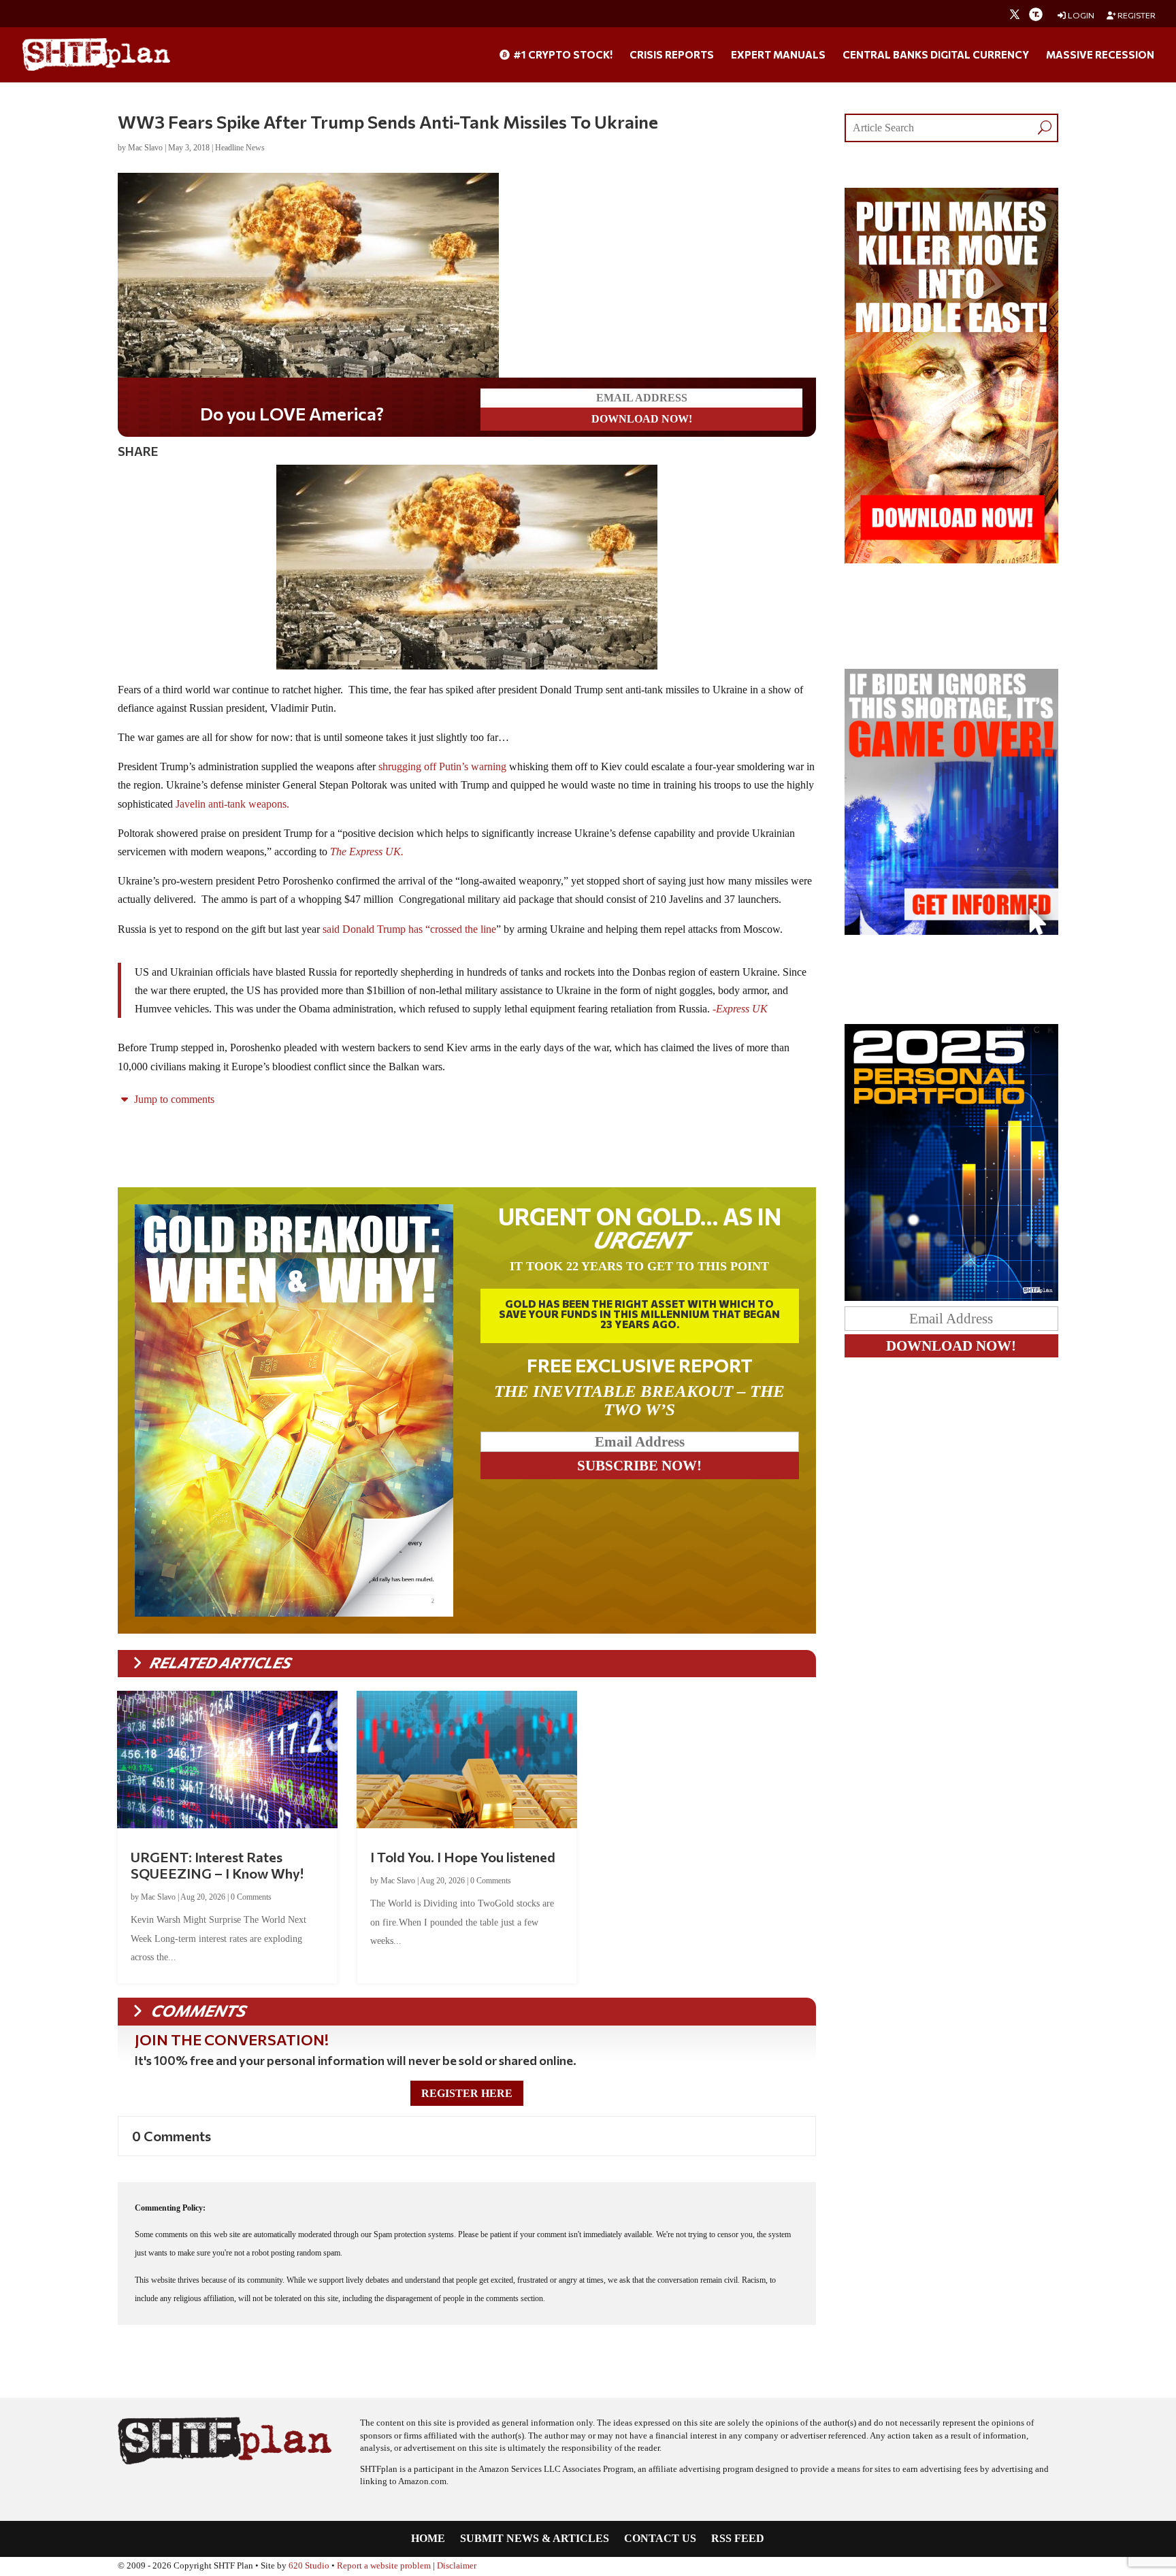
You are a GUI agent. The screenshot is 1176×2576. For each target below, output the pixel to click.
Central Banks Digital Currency (936, 55)
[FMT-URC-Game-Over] (951, 931)
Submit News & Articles (535, 2539)
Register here (467, 2093)
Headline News (240, 148)
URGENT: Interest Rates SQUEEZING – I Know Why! (217, 1865)
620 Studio (309, 2566)
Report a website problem (384, 2566)
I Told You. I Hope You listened (463, 1857)
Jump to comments (173, 1099)
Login (1080, 15)
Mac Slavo (145, 148)
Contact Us (660, 2539)
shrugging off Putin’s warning (441, 766)
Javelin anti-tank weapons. (232, 804)
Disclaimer (457, 2566)
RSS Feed (738, 2539)
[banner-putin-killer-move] (951, 560)
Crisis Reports (672, 55)
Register (1136, 15)
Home (428, 2539)
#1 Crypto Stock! (562, 55)
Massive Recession (1100, 55)
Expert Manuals (778, 55)
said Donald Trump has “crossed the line (408, 929)
